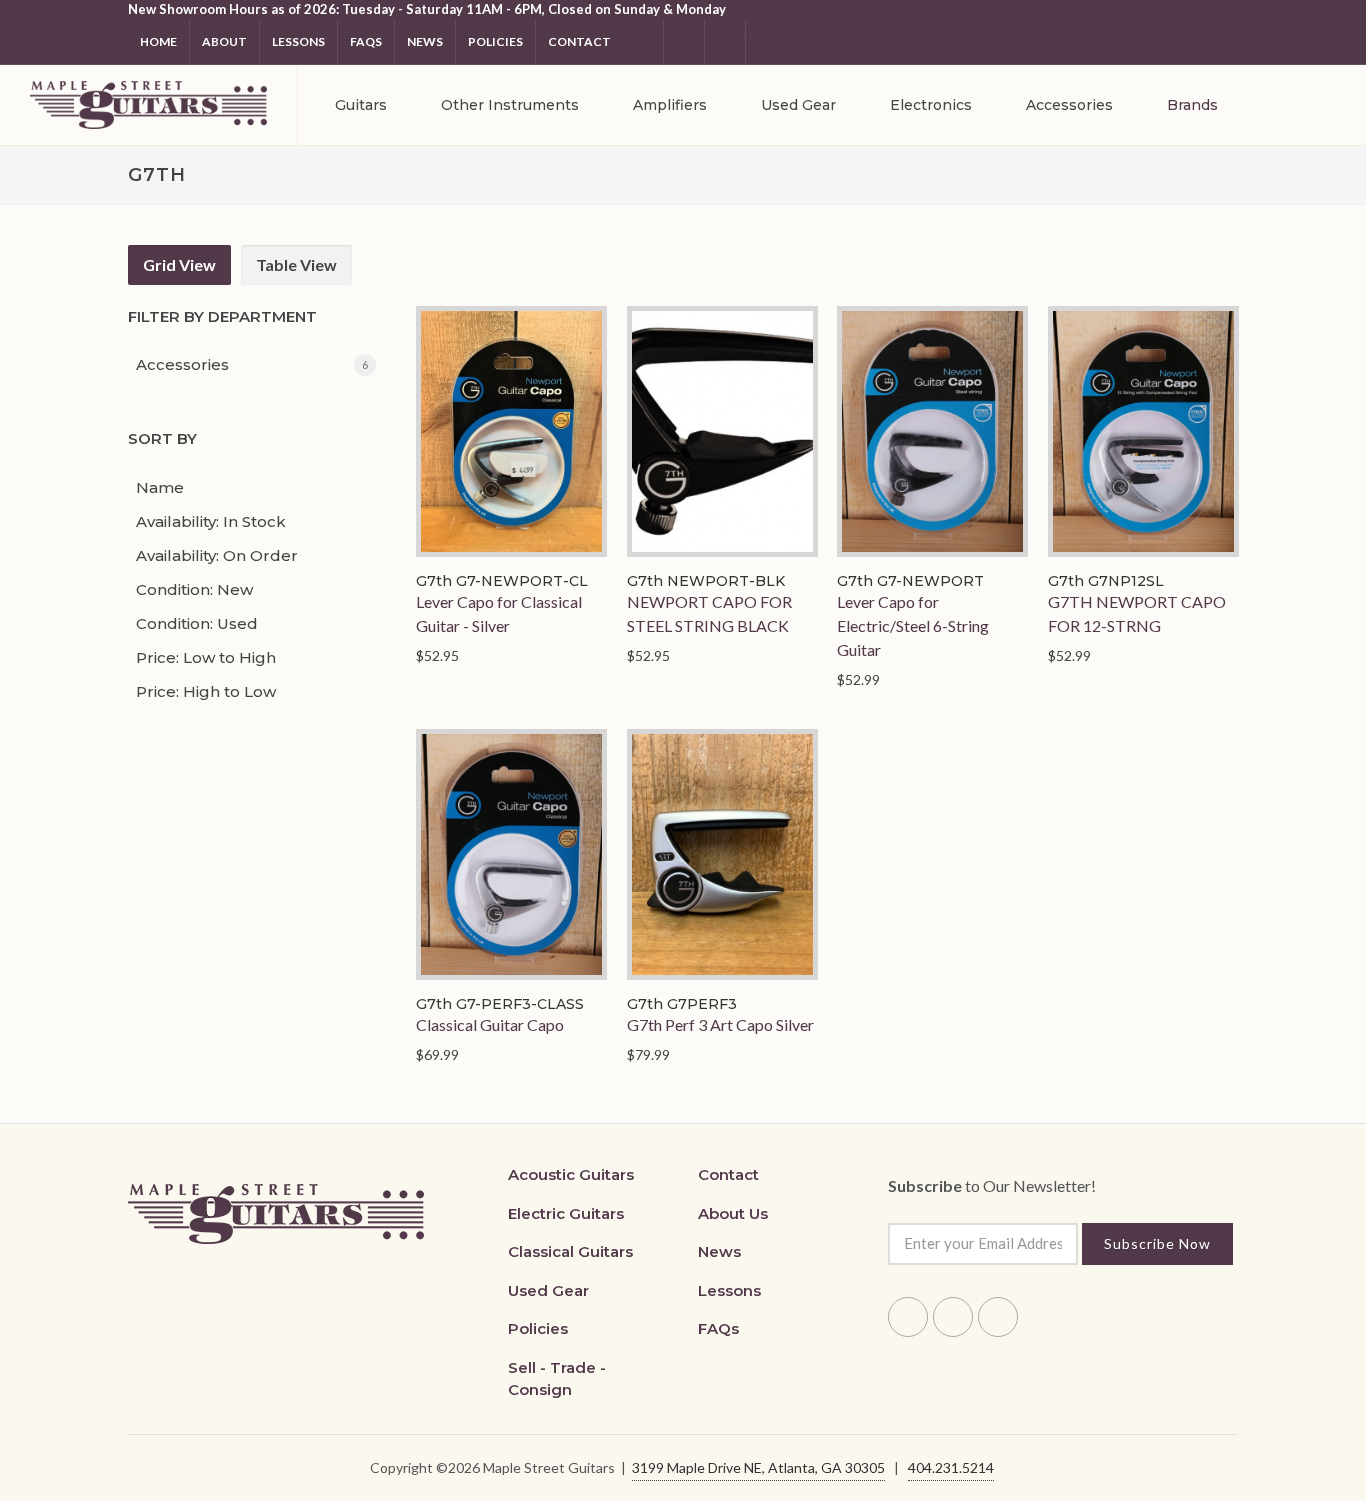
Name (160, 487)
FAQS (366, 41)
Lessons (298, 41)
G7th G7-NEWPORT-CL (502, 580)
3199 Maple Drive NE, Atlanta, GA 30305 (758, 1467)
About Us (733, 1213)
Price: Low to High (206, 657)
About (224, 41)
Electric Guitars (566, 1213)
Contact (579, 41)
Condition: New (194, 589)
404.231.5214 (951, 1467)
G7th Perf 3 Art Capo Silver (719, 1023)
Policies (495, 41)
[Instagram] (684, 42)
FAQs (718, 1328)
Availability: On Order (217, 555)
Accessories (182, 364)
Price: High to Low (206, 691)
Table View (296, 264)
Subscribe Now (1157, 1243)
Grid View (179, 264)
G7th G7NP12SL (1105, 580)
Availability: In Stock (211, 521)
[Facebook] (643, 42)
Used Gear (548, 1290)
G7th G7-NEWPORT (910, 580)
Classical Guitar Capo (490, 1023)
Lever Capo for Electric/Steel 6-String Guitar (913, 624)
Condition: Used (197, 623)
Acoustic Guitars (571, 1174)
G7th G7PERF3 (681, 1003)
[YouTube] (725, 42)
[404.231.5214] (766, 42)
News (425, 41)
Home (158, 41)
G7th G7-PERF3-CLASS (500, 1003)
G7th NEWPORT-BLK (705, 580)
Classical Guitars (570, 1251)
